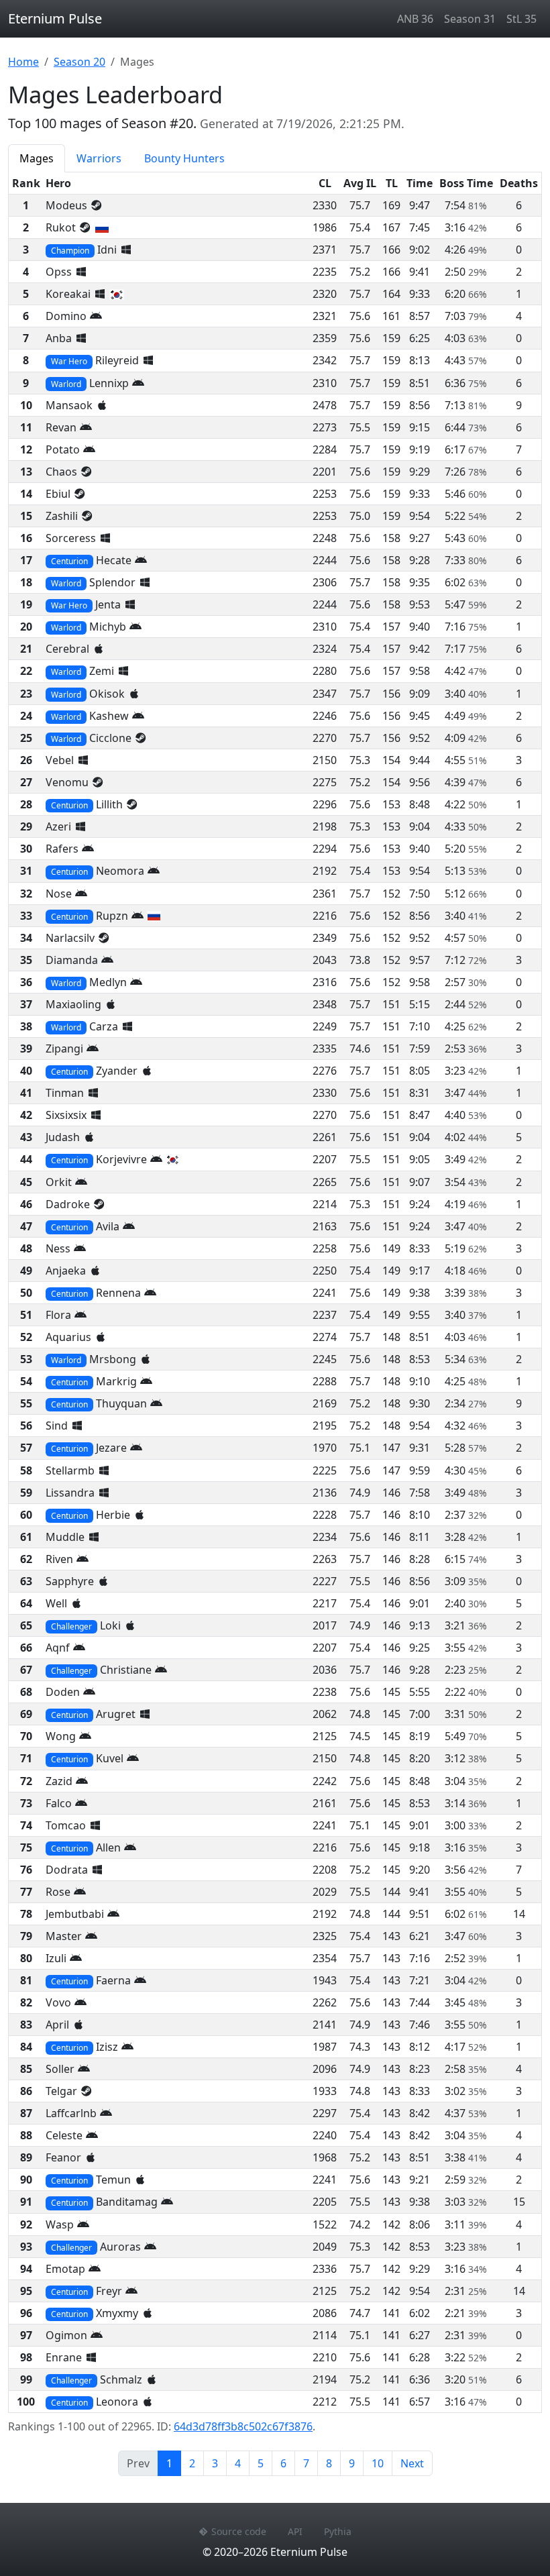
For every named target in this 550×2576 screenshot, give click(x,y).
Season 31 (470, 19)
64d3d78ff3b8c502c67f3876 (243, 2426)
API (295, 2531)
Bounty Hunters (184, 158)
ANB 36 (415, 19)
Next (412, 2463)
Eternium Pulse (55, 18)
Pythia (338, 2531)
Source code (239, 2531)
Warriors (99, 158)
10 (378, 2463)
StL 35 (521, 19)
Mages (37, 158)
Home (23, 62)
